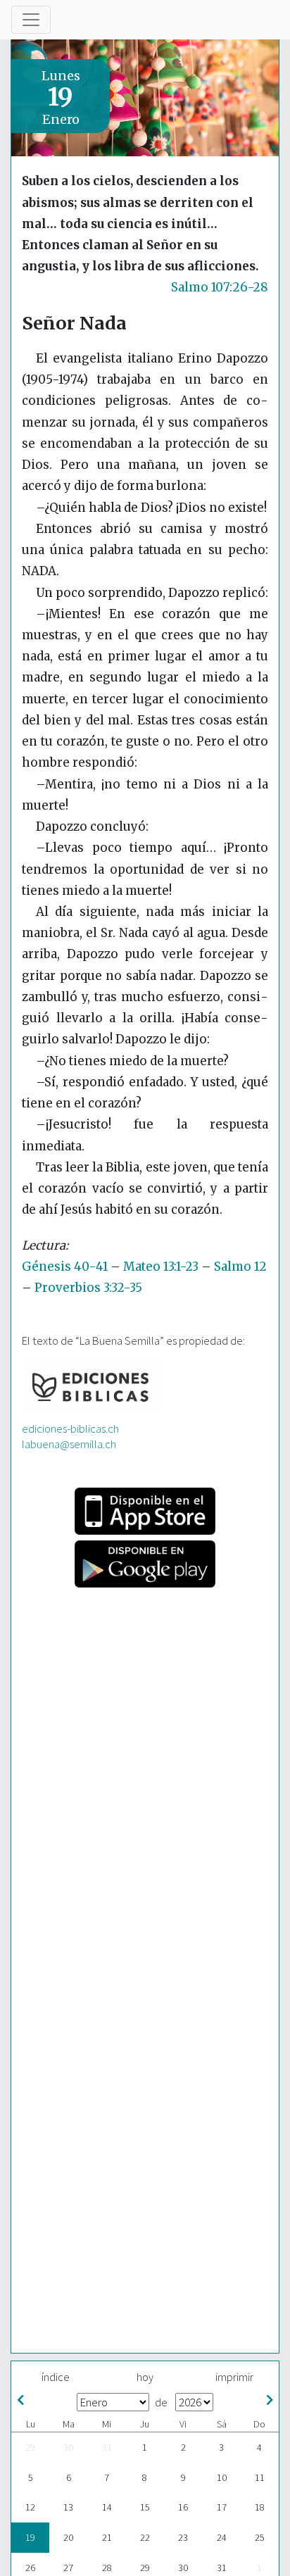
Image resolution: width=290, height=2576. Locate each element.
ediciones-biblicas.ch (70, 1428)
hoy (145, 2377)
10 (222, 2477)
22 (145, 2537)
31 (107, 2447)
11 (260, 2477)
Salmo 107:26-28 (220, 287)
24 (222, 2537)
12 (30, 2507)
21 (107, 2537)
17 (222, 2507)
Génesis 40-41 (65, 1267)
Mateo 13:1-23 (161, 1267)
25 (260, 2537)
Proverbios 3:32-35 (88, 1288)
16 (183, 2507)
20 (68, 2537)
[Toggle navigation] (31, 20)
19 (30, 2537)
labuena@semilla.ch (69, 1444)
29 (30, 2447)
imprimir (234, 2377)
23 (183, 2537)
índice (56, 2377)
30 (68, 2447)
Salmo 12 (240, 1267)
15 (145, 2507)
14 (107, 2507)
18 (260, 2507)
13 (68, 2507)
